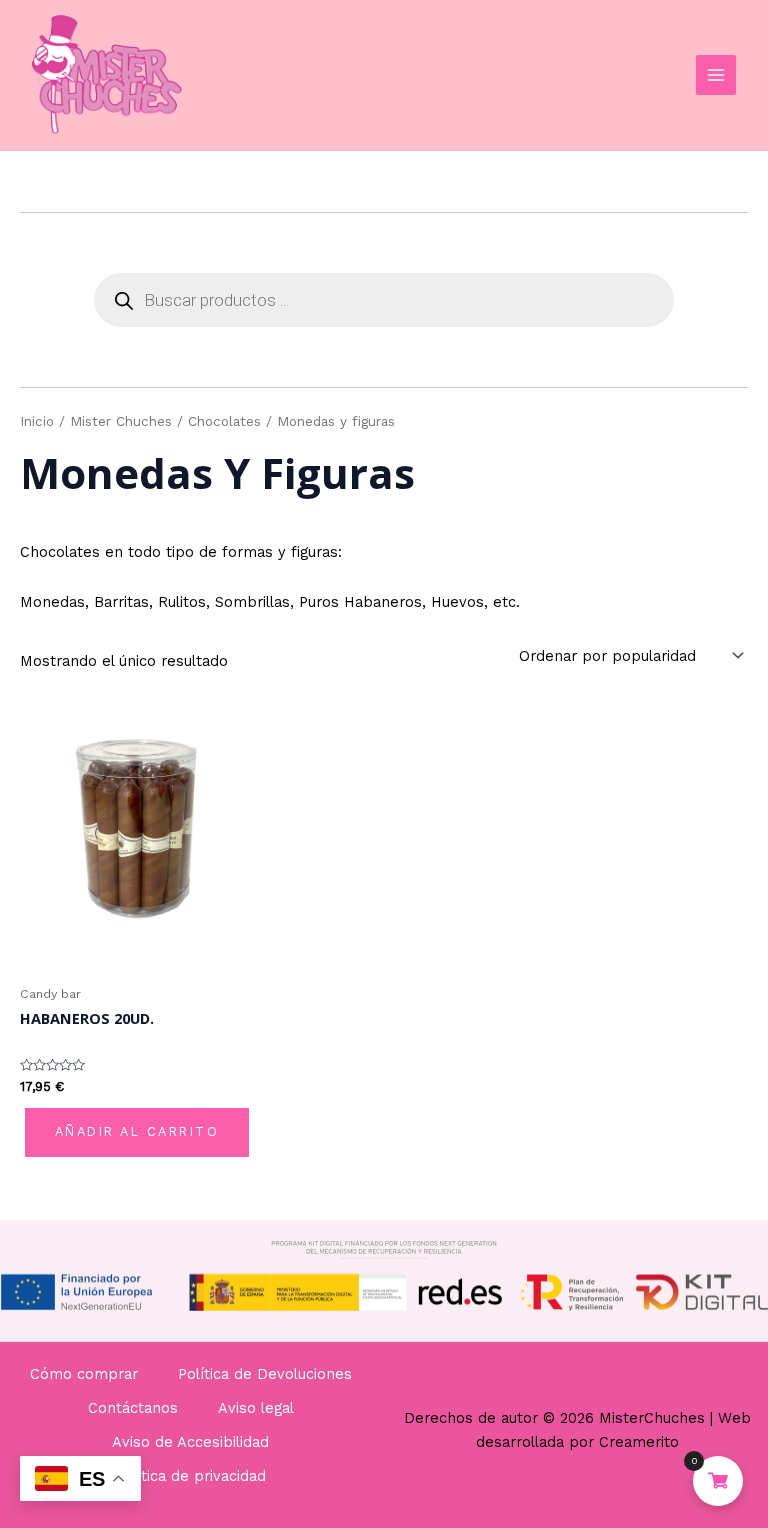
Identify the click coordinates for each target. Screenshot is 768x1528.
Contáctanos (133, 1408)
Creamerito (639, 1442)
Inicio (37, 421)
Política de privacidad (190, 1476)
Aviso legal (256, 1408)
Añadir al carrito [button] (137, 1131)
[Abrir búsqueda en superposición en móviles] (384, 300)
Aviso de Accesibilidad (190, 1442)
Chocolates (224, 421)
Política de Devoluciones (265, 1374)
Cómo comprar (84, 1374)
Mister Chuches (121, 421)
